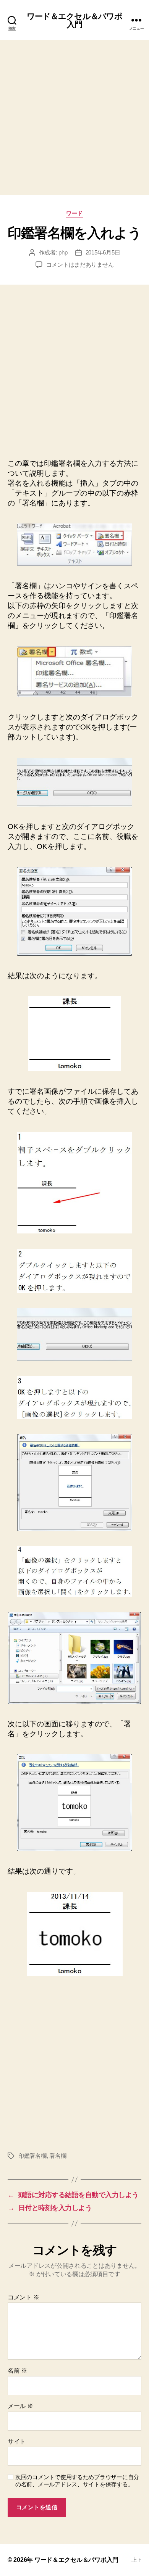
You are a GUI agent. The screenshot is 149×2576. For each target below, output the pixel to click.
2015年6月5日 (103, 252)
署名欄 (58, 2156)
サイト (17, 2442)
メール (20, 2406)
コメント (23, 2297)
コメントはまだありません (80, 265)
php (63, 252)
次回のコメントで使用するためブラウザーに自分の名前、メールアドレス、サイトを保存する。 (77, 2481)
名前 (17, 2371)
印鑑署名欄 (32, 2156)
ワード (74, 213)
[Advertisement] (74, 118)
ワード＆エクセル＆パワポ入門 (75, 20)
